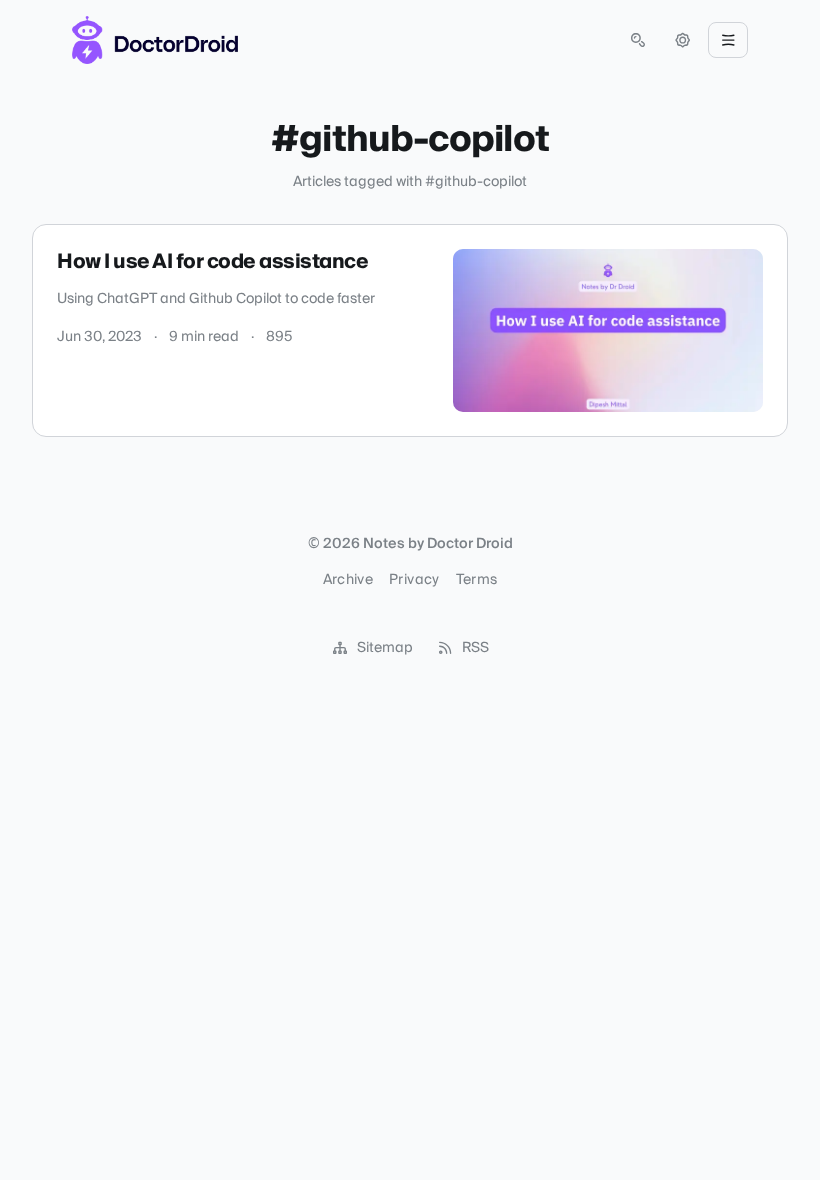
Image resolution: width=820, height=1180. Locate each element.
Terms (477, 580)
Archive (348, 580)
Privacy (414, 580)
